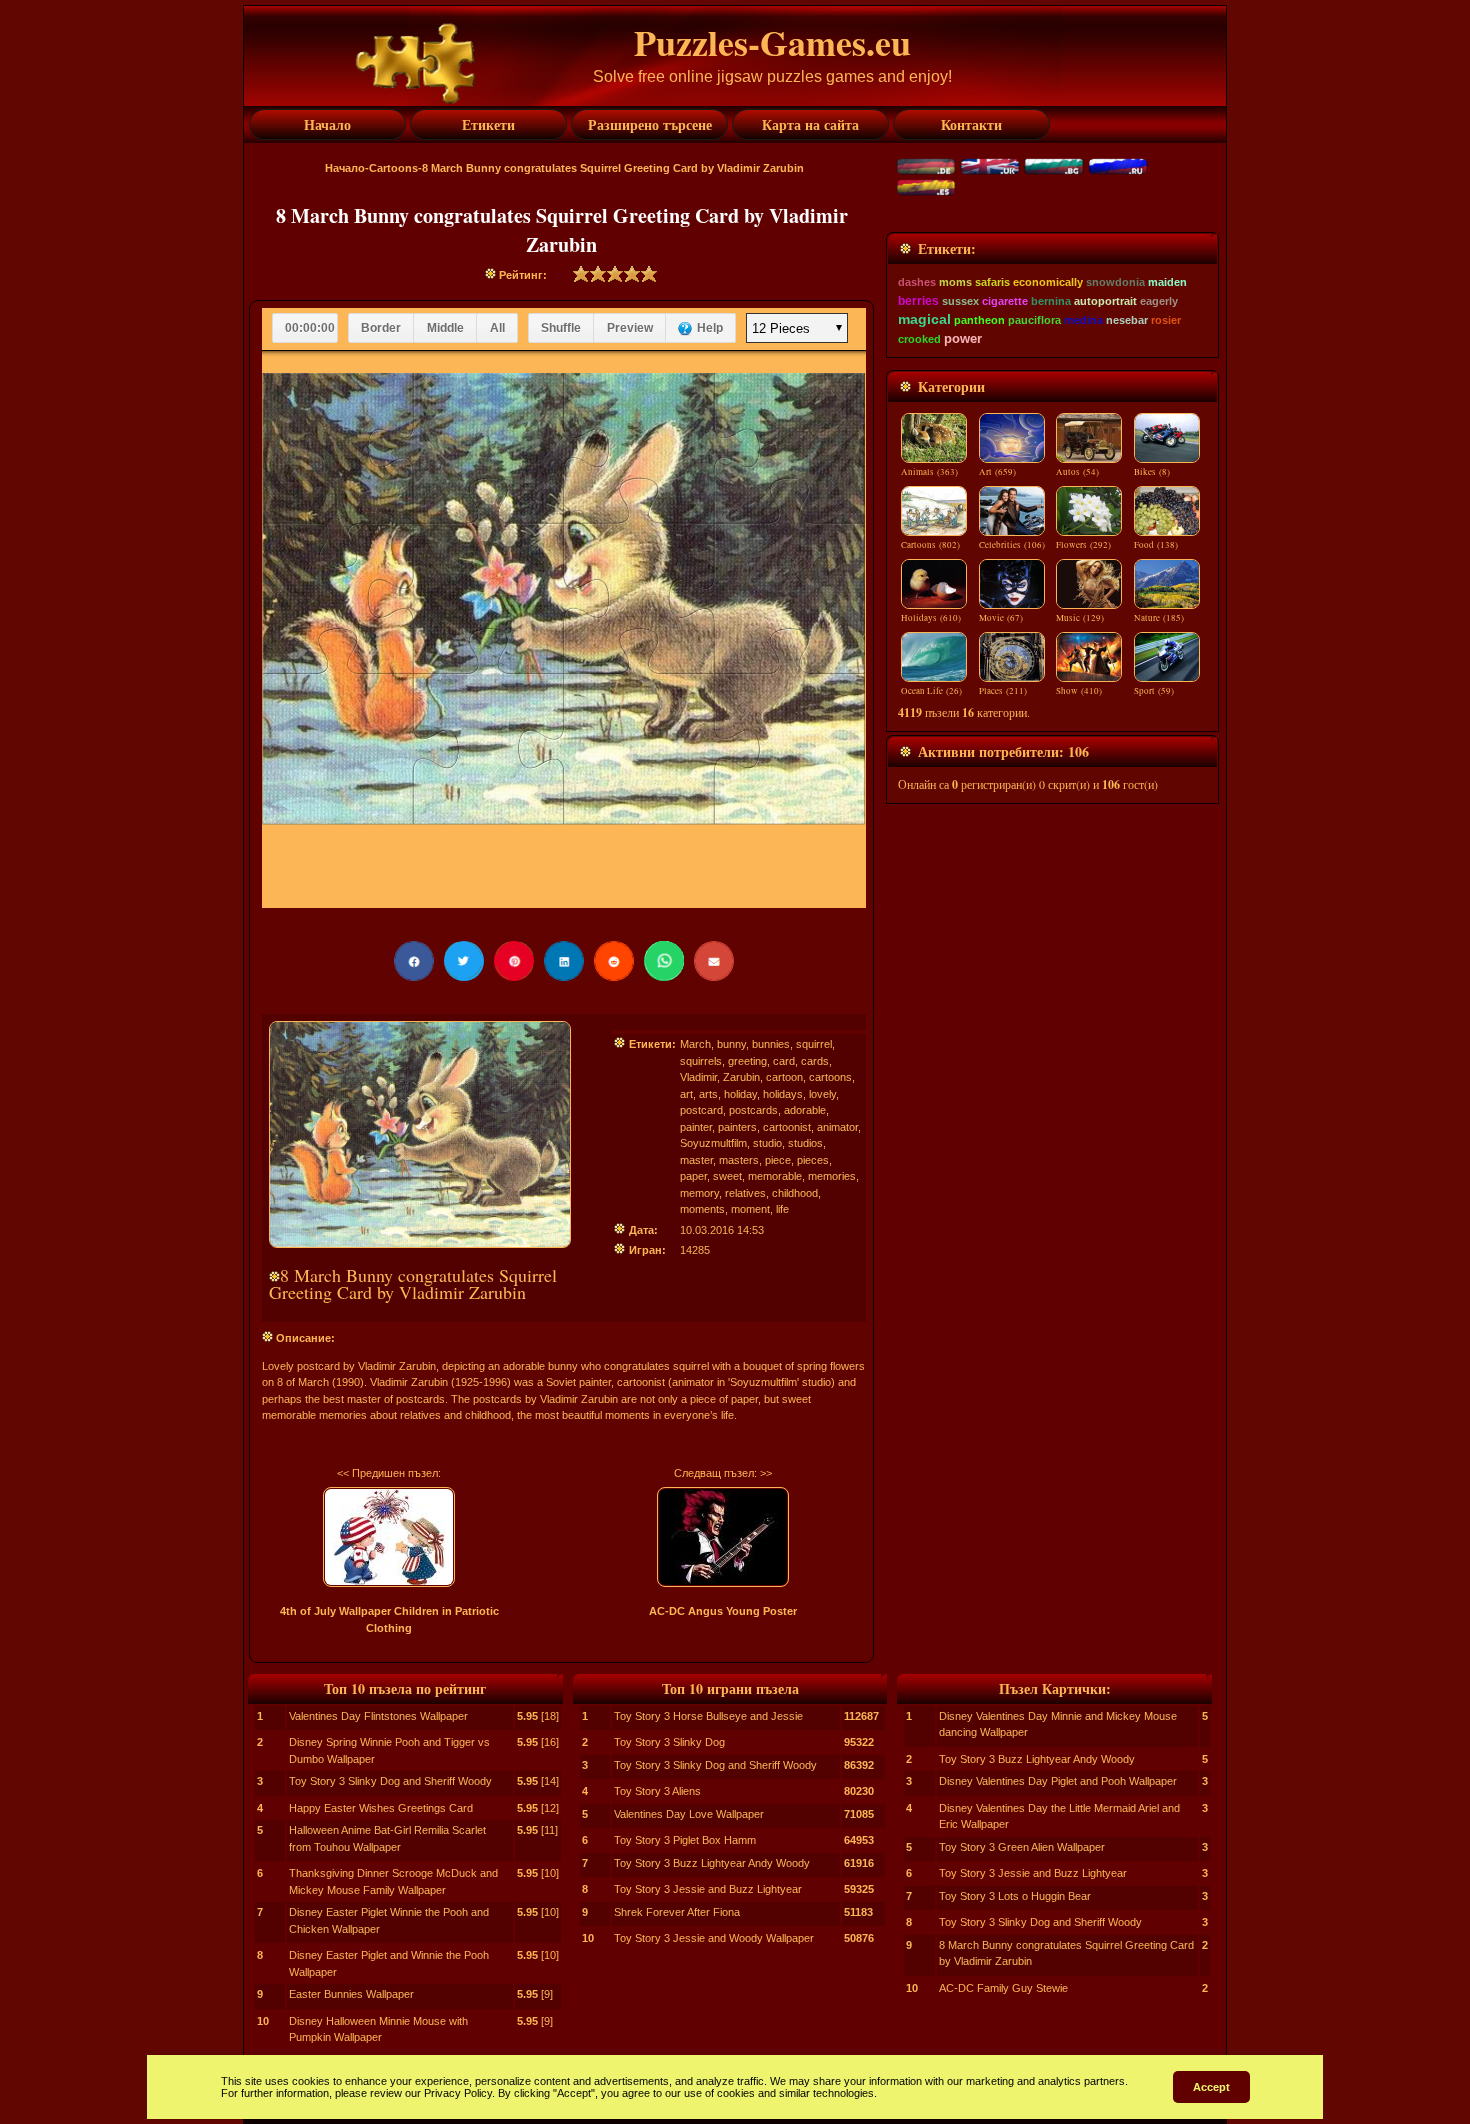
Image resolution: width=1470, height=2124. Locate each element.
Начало (345, 168)
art (686, 1094)
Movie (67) (1001, 618)
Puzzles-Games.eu (772, 42)
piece (778, 1160)
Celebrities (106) (1012, 545)
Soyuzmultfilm (713, 1143)
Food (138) (1156, 545)
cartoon (784, 1077)
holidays (783, 1094)
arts (708, 1094)
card (784, 1061)
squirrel (814, 1044)
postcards (753, 1110)
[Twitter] (464, 961)
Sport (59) (1154, 691)
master (696, 1160)
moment (750, 1209)
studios (805, 1143)
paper (693, 1176)
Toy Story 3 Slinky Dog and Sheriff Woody (390, 1781)
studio (767, 1143)
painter (696, 1127)
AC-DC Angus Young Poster (723, 1611)
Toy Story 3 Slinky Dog (669, 1742)
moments (702, 1209)
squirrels (701, 1061)
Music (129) (1080, 618)
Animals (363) (929, 472)
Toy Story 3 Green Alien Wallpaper (1022, 1847)
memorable (775, 1176)
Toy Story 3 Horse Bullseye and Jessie (708, 1716)
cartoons (830, 1077)
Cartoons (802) (930, 545)
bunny (731, 1044)
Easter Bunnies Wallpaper (351, 1994)
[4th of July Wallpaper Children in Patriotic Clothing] (389, 1537)
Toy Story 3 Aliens (657, 1791)
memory (699, 1193)
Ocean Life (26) (931, 691)
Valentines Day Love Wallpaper (689, 1814)
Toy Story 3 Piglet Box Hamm (685, 1840)
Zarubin (741, 1077)
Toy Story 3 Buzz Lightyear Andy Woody (712, 1863)
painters (737, 1127)
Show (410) (1079, 691)
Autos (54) (1077, 472)
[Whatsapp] (664, 961)
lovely (822, 1094)
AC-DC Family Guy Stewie (1003, 1988)
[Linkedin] (564, 961)
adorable (805, 1110)
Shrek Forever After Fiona (677, 1912)
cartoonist (787, 1127)
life (782, 1209)
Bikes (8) (1152, 472)
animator (837, 1127)
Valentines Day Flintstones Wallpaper (378, 1716)
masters (739, 1160)
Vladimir (698, 1077)
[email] (714, 961)
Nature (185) (1159, 618)
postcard (701, 1110)
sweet (727, 1176)
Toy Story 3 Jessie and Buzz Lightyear (708, 1889)
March (695, 1044)
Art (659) (997, 472)
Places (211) (1003, 691)
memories (832, 1176)
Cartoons (393, 168)
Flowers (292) (1083, 545)
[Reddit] (614, 961)
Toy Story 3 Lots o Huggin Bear (1015, 1896)
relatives (745, 1193)
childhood (795, 1193)
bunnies (771, 1044)
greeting (747, 1061)
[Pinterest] (514, 961)
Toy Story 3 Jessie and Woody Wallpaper (714, 1938)
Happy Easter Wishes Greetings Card (381, 1808)
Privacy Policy (458, 2093)
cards (815, 1061)
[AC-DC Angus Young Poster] (723, 1537)
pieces (813, 1160)
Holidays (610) (931, 618)
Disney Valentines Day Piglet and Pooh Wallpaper (1058, 1781)
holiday (740, 1094)
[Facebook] (414, 961)
